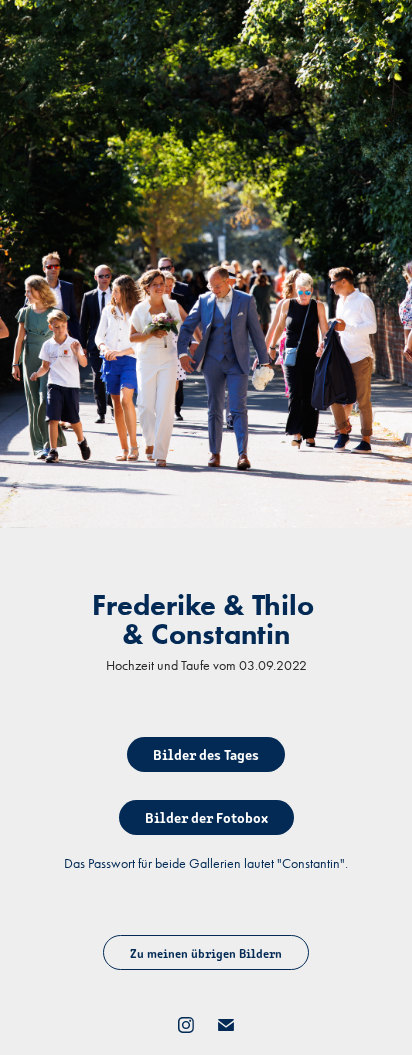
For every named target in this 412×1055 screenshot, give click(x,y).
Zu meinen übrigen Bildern (206, 952)
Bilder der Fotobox (206, 817)
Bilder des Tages (206, 754)
